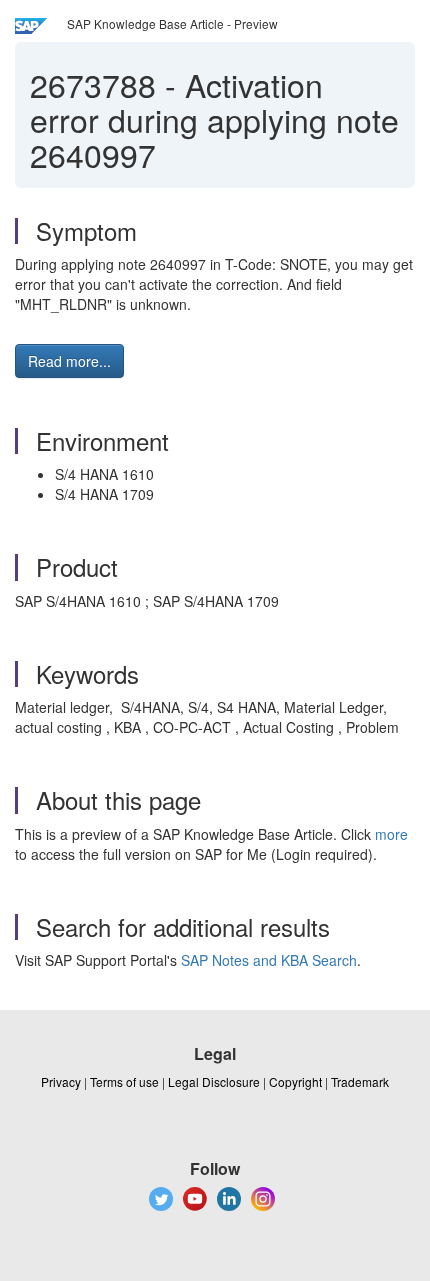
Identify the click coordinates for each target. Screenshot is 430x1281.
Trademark (360, 1081)
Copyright (295, 1081)
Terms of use (124, 1081)
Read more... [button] (69, 361)
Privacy (61, 1081)
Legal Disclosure (214, 1081)
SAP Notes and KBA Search (269, 960)
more (391, 834)
